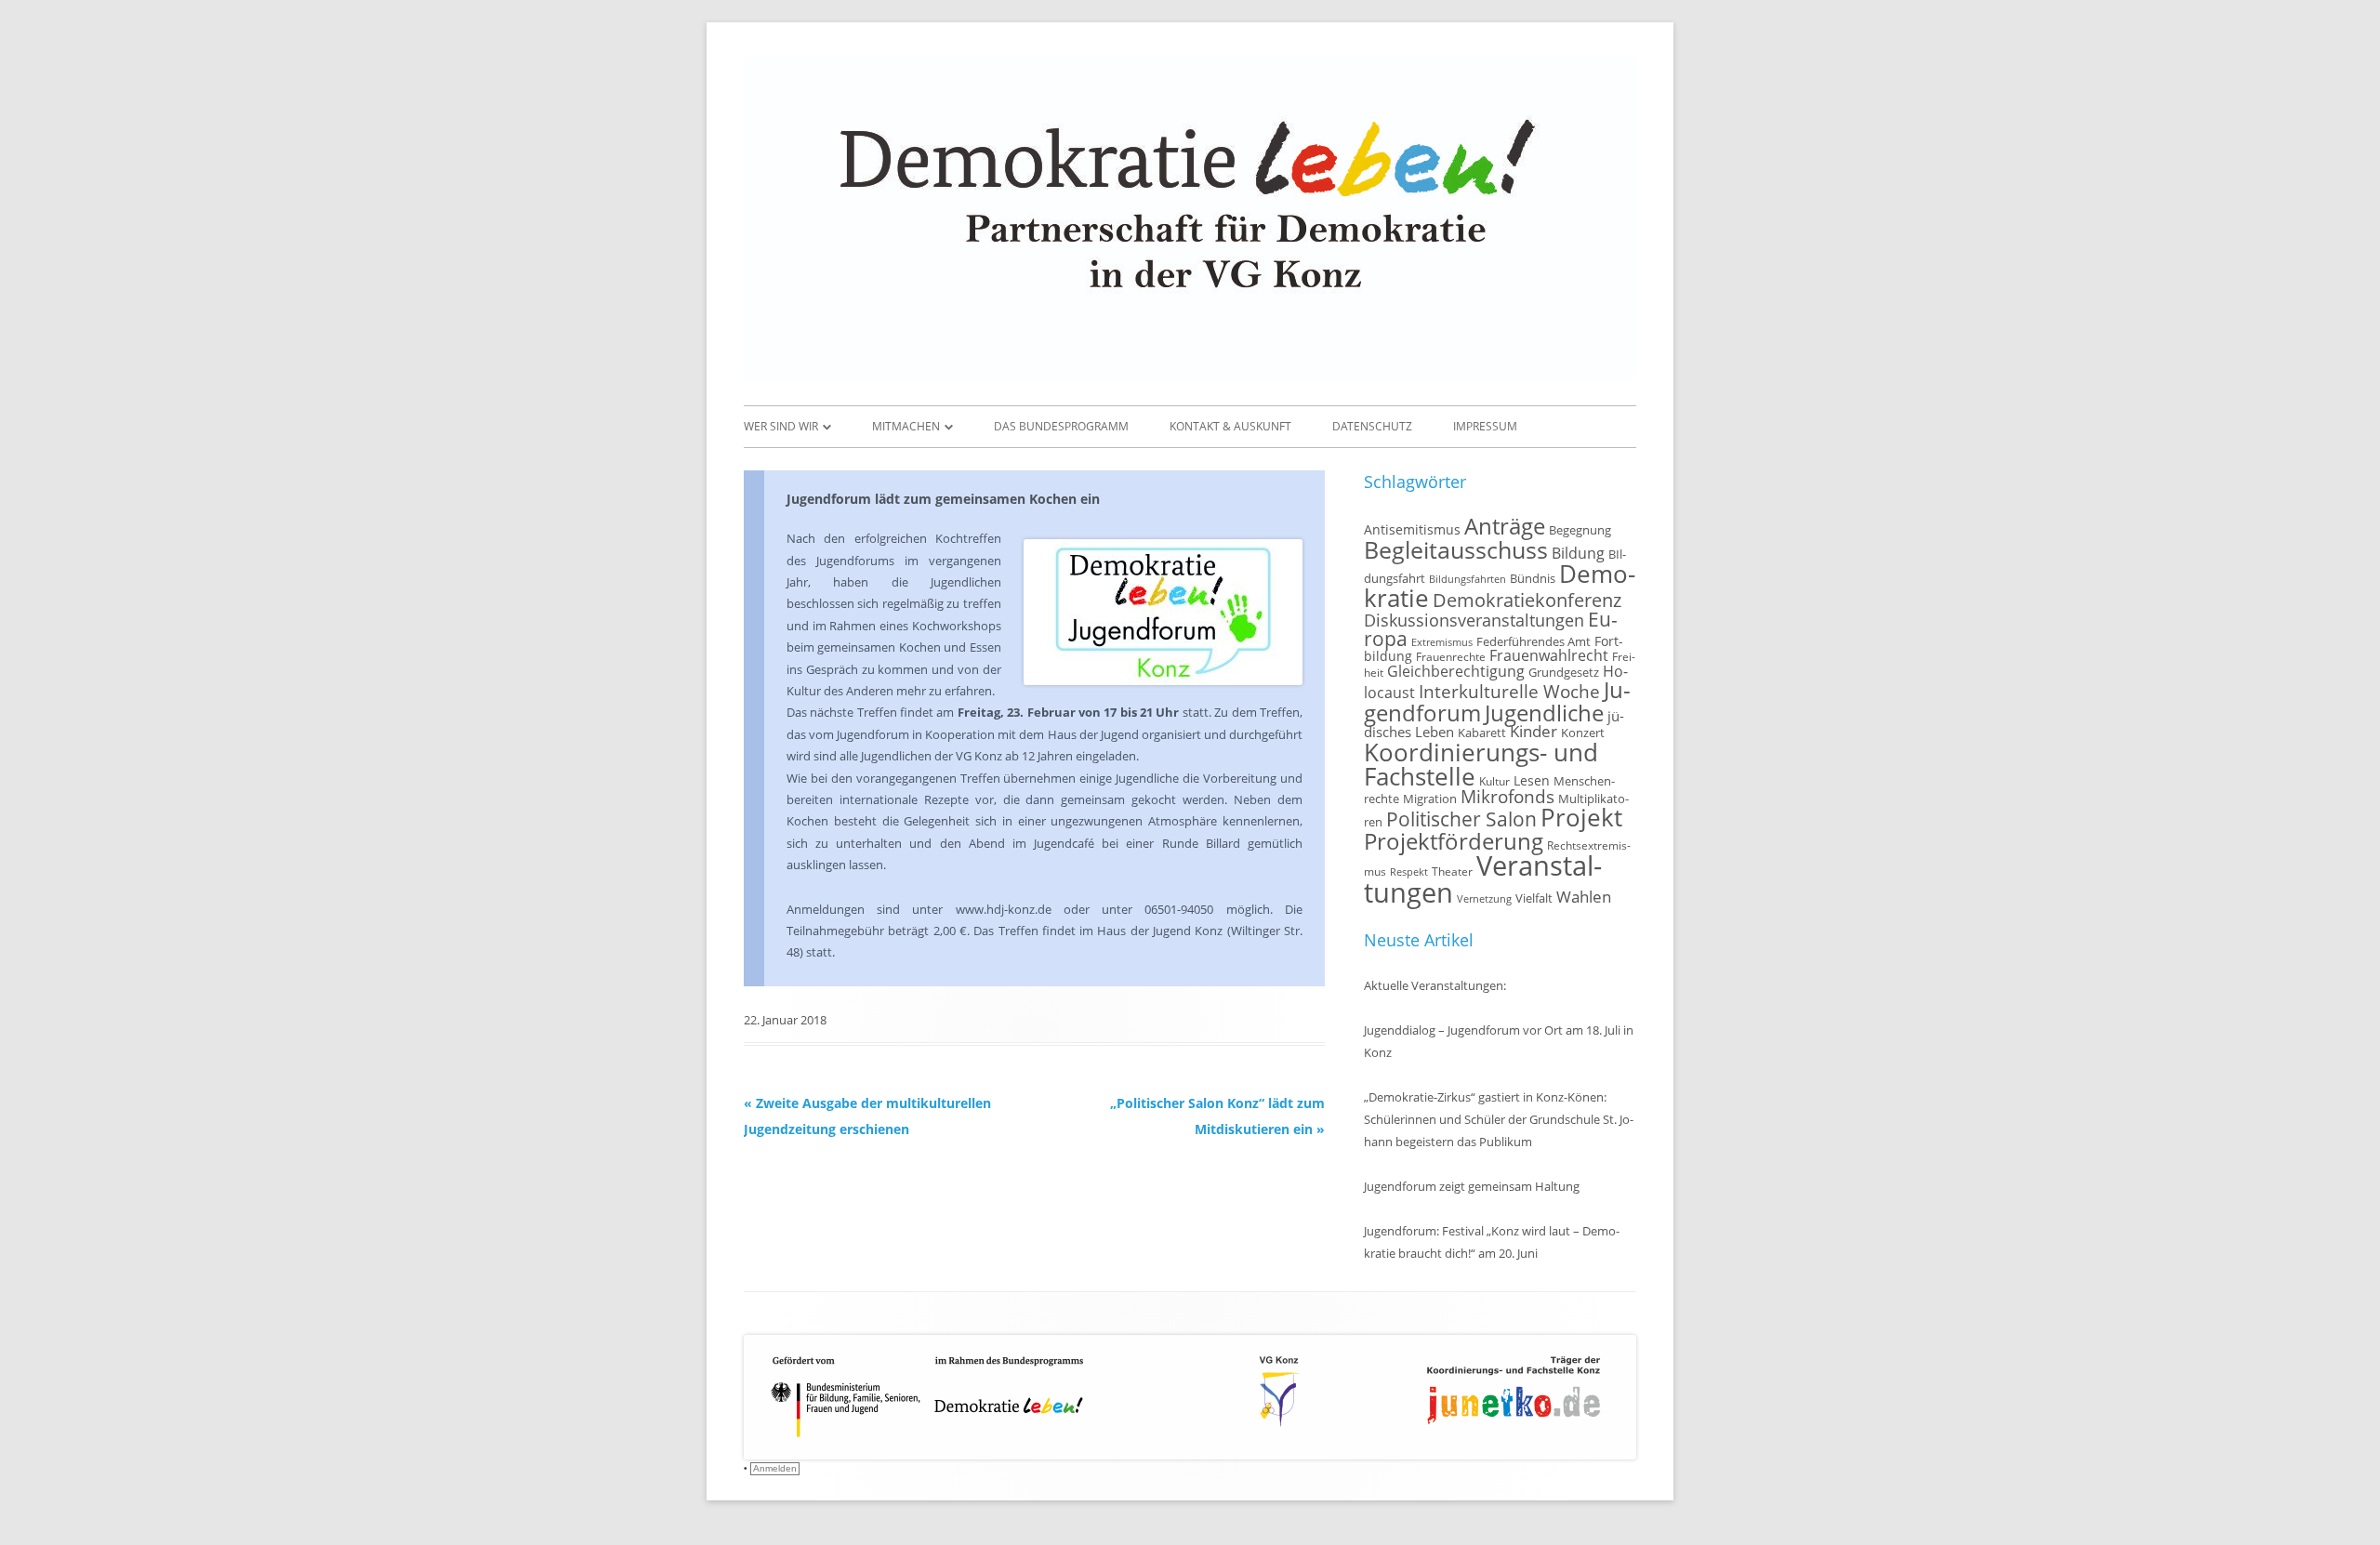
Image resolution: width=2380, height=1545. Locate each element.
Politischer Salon (1461, 819)
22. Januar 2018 (785, 1020)
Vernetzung (1484, 899)
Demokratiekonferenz (1527, 600)
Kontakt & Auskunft (1230, 426)
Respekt (1409, 872)
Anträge (1505, 526)
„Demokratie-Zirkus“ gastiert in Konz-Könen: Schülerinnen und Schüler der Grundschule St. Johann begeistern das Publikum (1499, 1119)
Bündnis (1533, 579)
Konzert (1583, 733)
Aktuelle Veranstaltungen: (1435, 985)
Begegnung (1580, 530)
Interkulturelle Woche (1509, 691)
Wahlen (1584, 897)
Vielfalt (1534, 898)
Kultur (1494, 781)
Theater (1452, 871)
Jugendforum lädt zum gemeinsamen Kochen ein (943, 499)
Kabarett (1482, 733)
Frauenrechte (1451, 656)
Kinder (1534, 731)
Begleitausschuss (1456, 549)
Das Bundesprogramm (1061, 426)
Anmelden (775, 1468)
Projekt (1581, 817)
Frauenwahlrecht (1549, 655)
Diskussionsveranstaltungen (1474, 620)
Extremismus (1442, 642)
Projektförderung (1454, 841)
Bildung (1578, 553)
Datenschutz (1372, 426)
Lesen (1532, 780)
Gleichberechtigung (1456, 671)
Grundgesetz (1564, 673)
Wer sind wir (781, 426)
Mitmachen (906, 426)
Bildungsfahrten (1468, 579)
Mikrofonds (1507, 796)
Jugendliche (1544, 713)
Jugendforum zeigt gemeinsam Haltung (1472, 1186)
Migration (1430, 799)
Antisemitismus (1412, 529)
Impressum (1485, 426)
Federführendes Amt (1534, 642)
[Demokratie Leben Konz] (1190, 376)
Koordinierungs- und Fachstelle (1481, 764)
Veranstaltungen (1483, 879)
